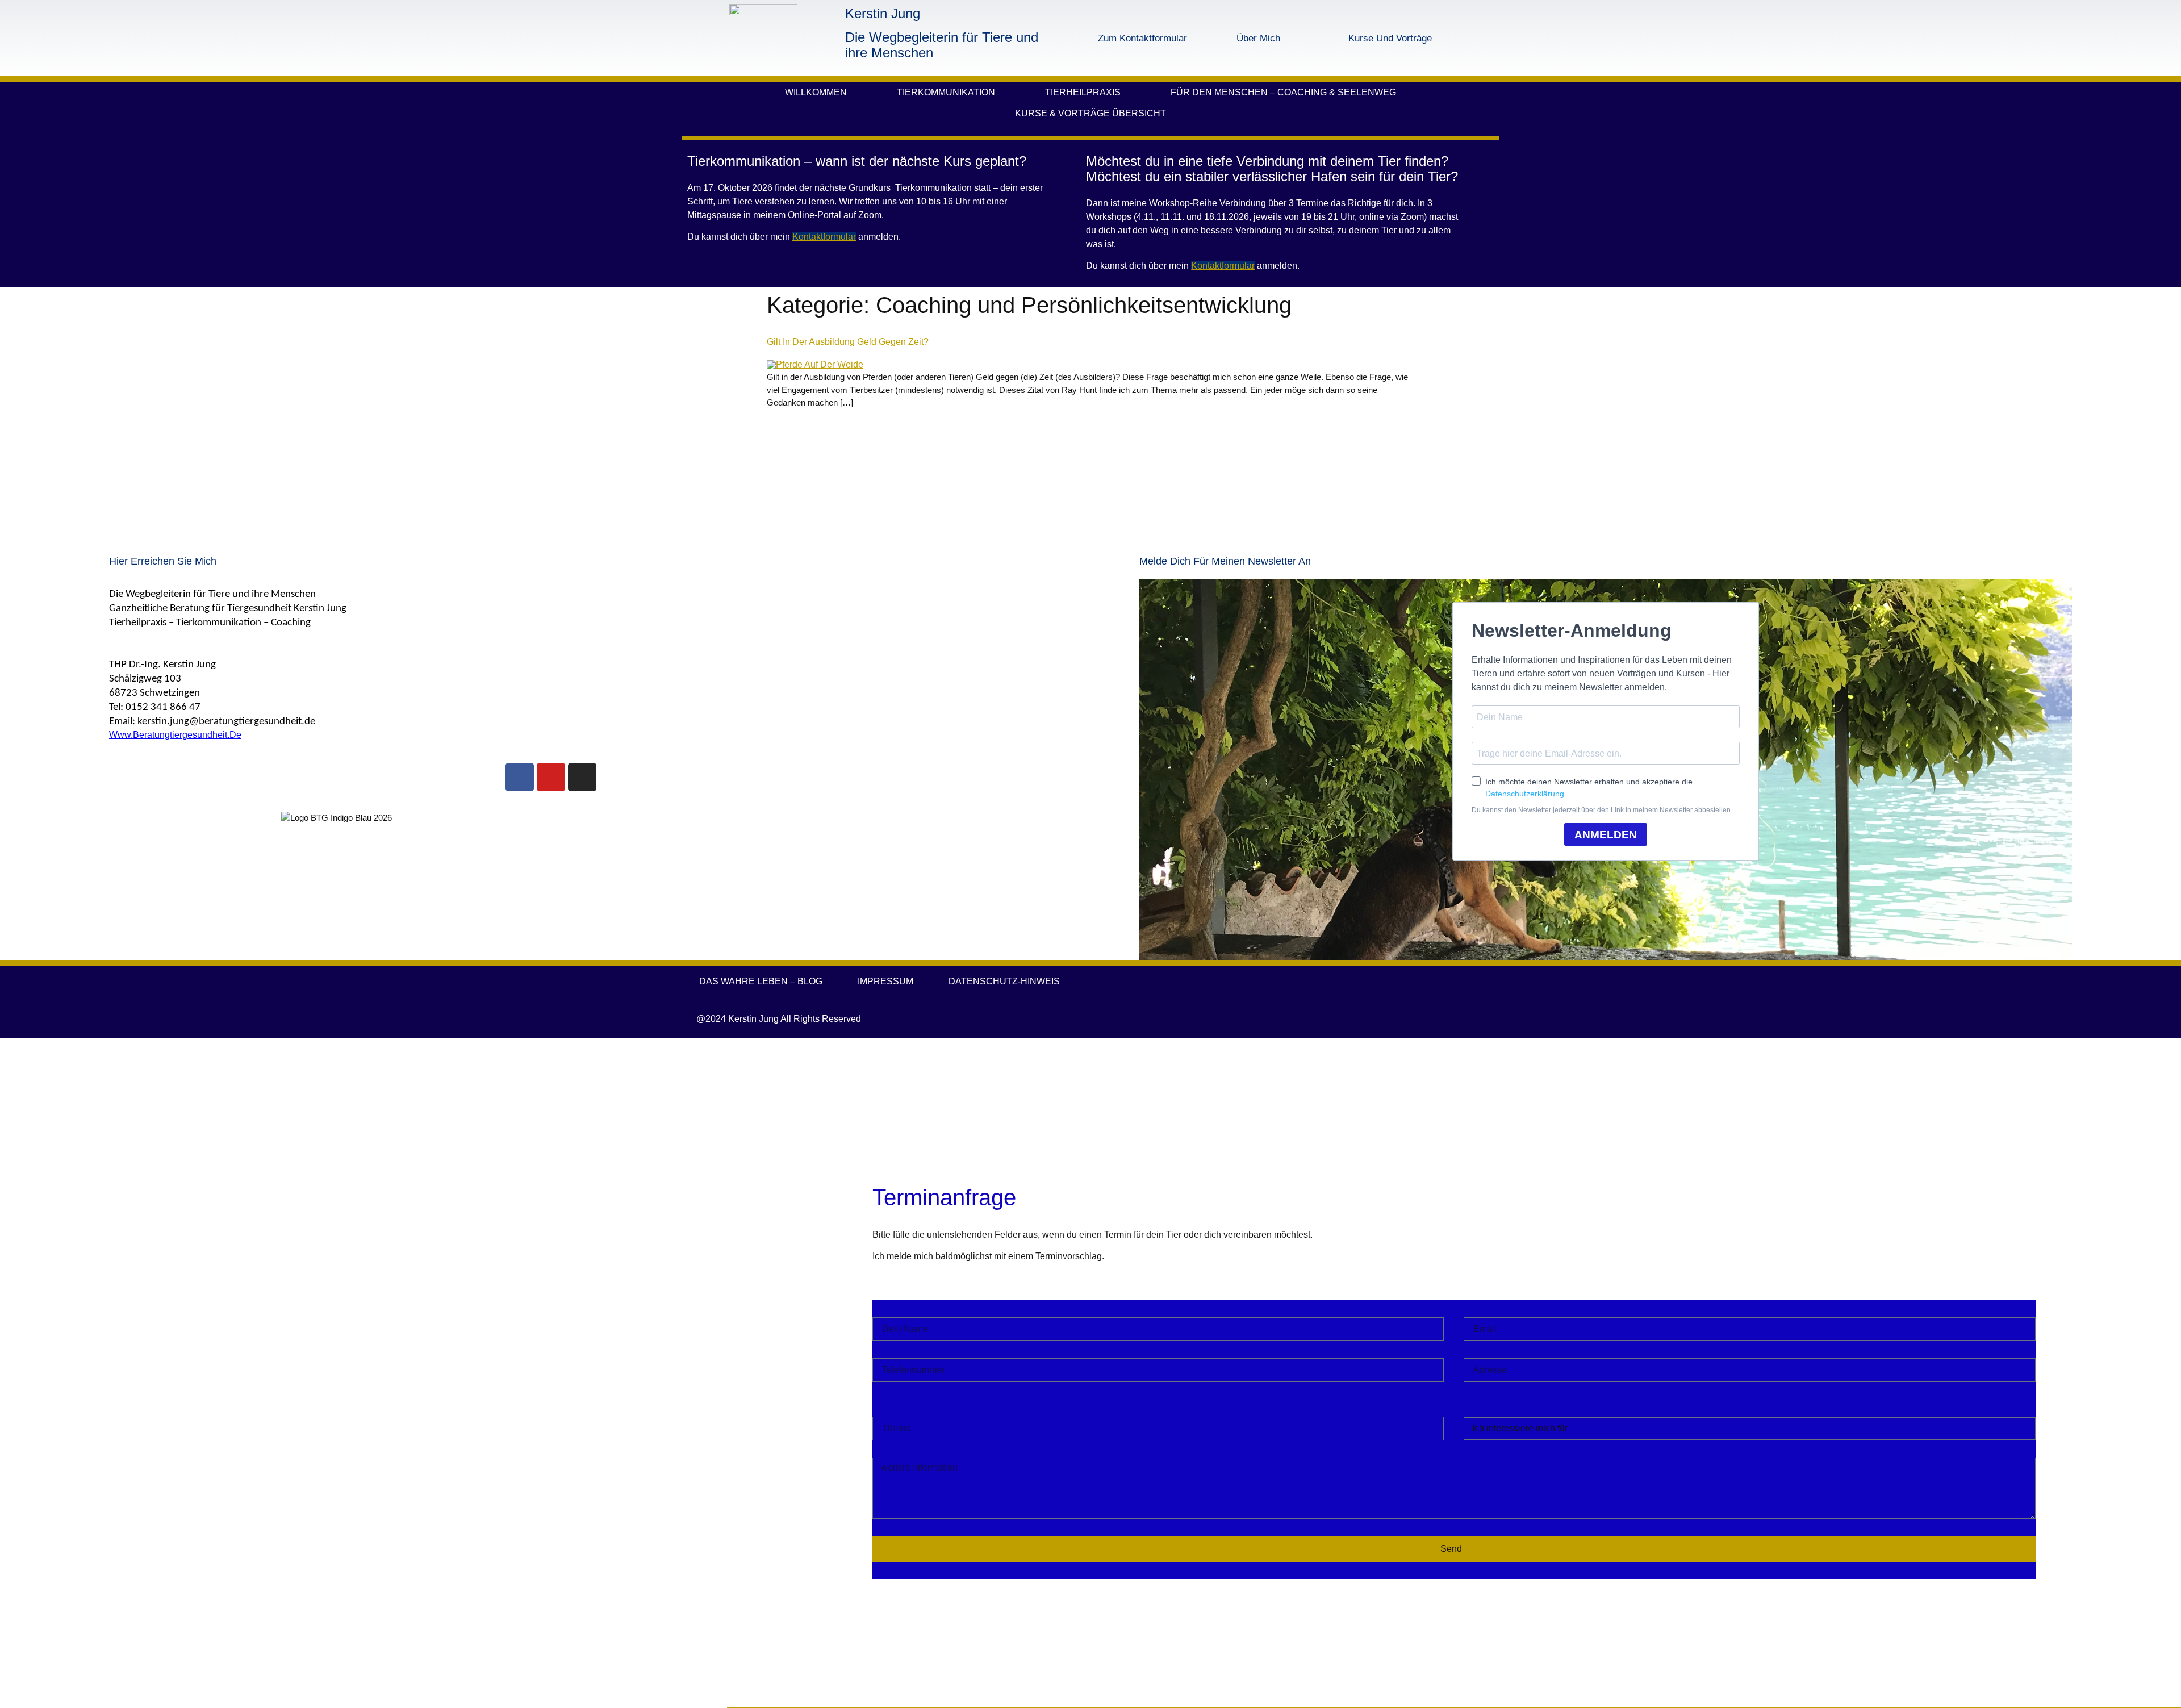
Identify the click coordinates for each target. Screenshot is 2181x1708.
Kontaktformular (824, 237)
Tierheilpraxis (1083, 92)
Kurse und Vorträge (1390, 38)
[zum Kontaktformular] (1073, 38)
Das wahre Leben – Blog (761, 981)
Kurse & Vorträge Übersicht (1090, 113)
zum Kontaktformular (1142, 38)
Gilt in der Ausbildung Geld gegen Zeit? (848, 342)
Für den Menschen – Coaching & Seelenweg (1283, 92)
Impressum (885, 981)
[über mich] (1218, 38)
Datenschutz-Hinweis (1004, 981)
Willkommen (816, 92)
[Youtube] (551, 777)
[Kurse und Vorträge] (1305, 38)
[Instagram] (582, 777)
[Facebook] (520, 777)
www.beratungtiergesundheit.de (175, 735)
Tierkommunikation (946, 92)
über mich (1258, 38)
